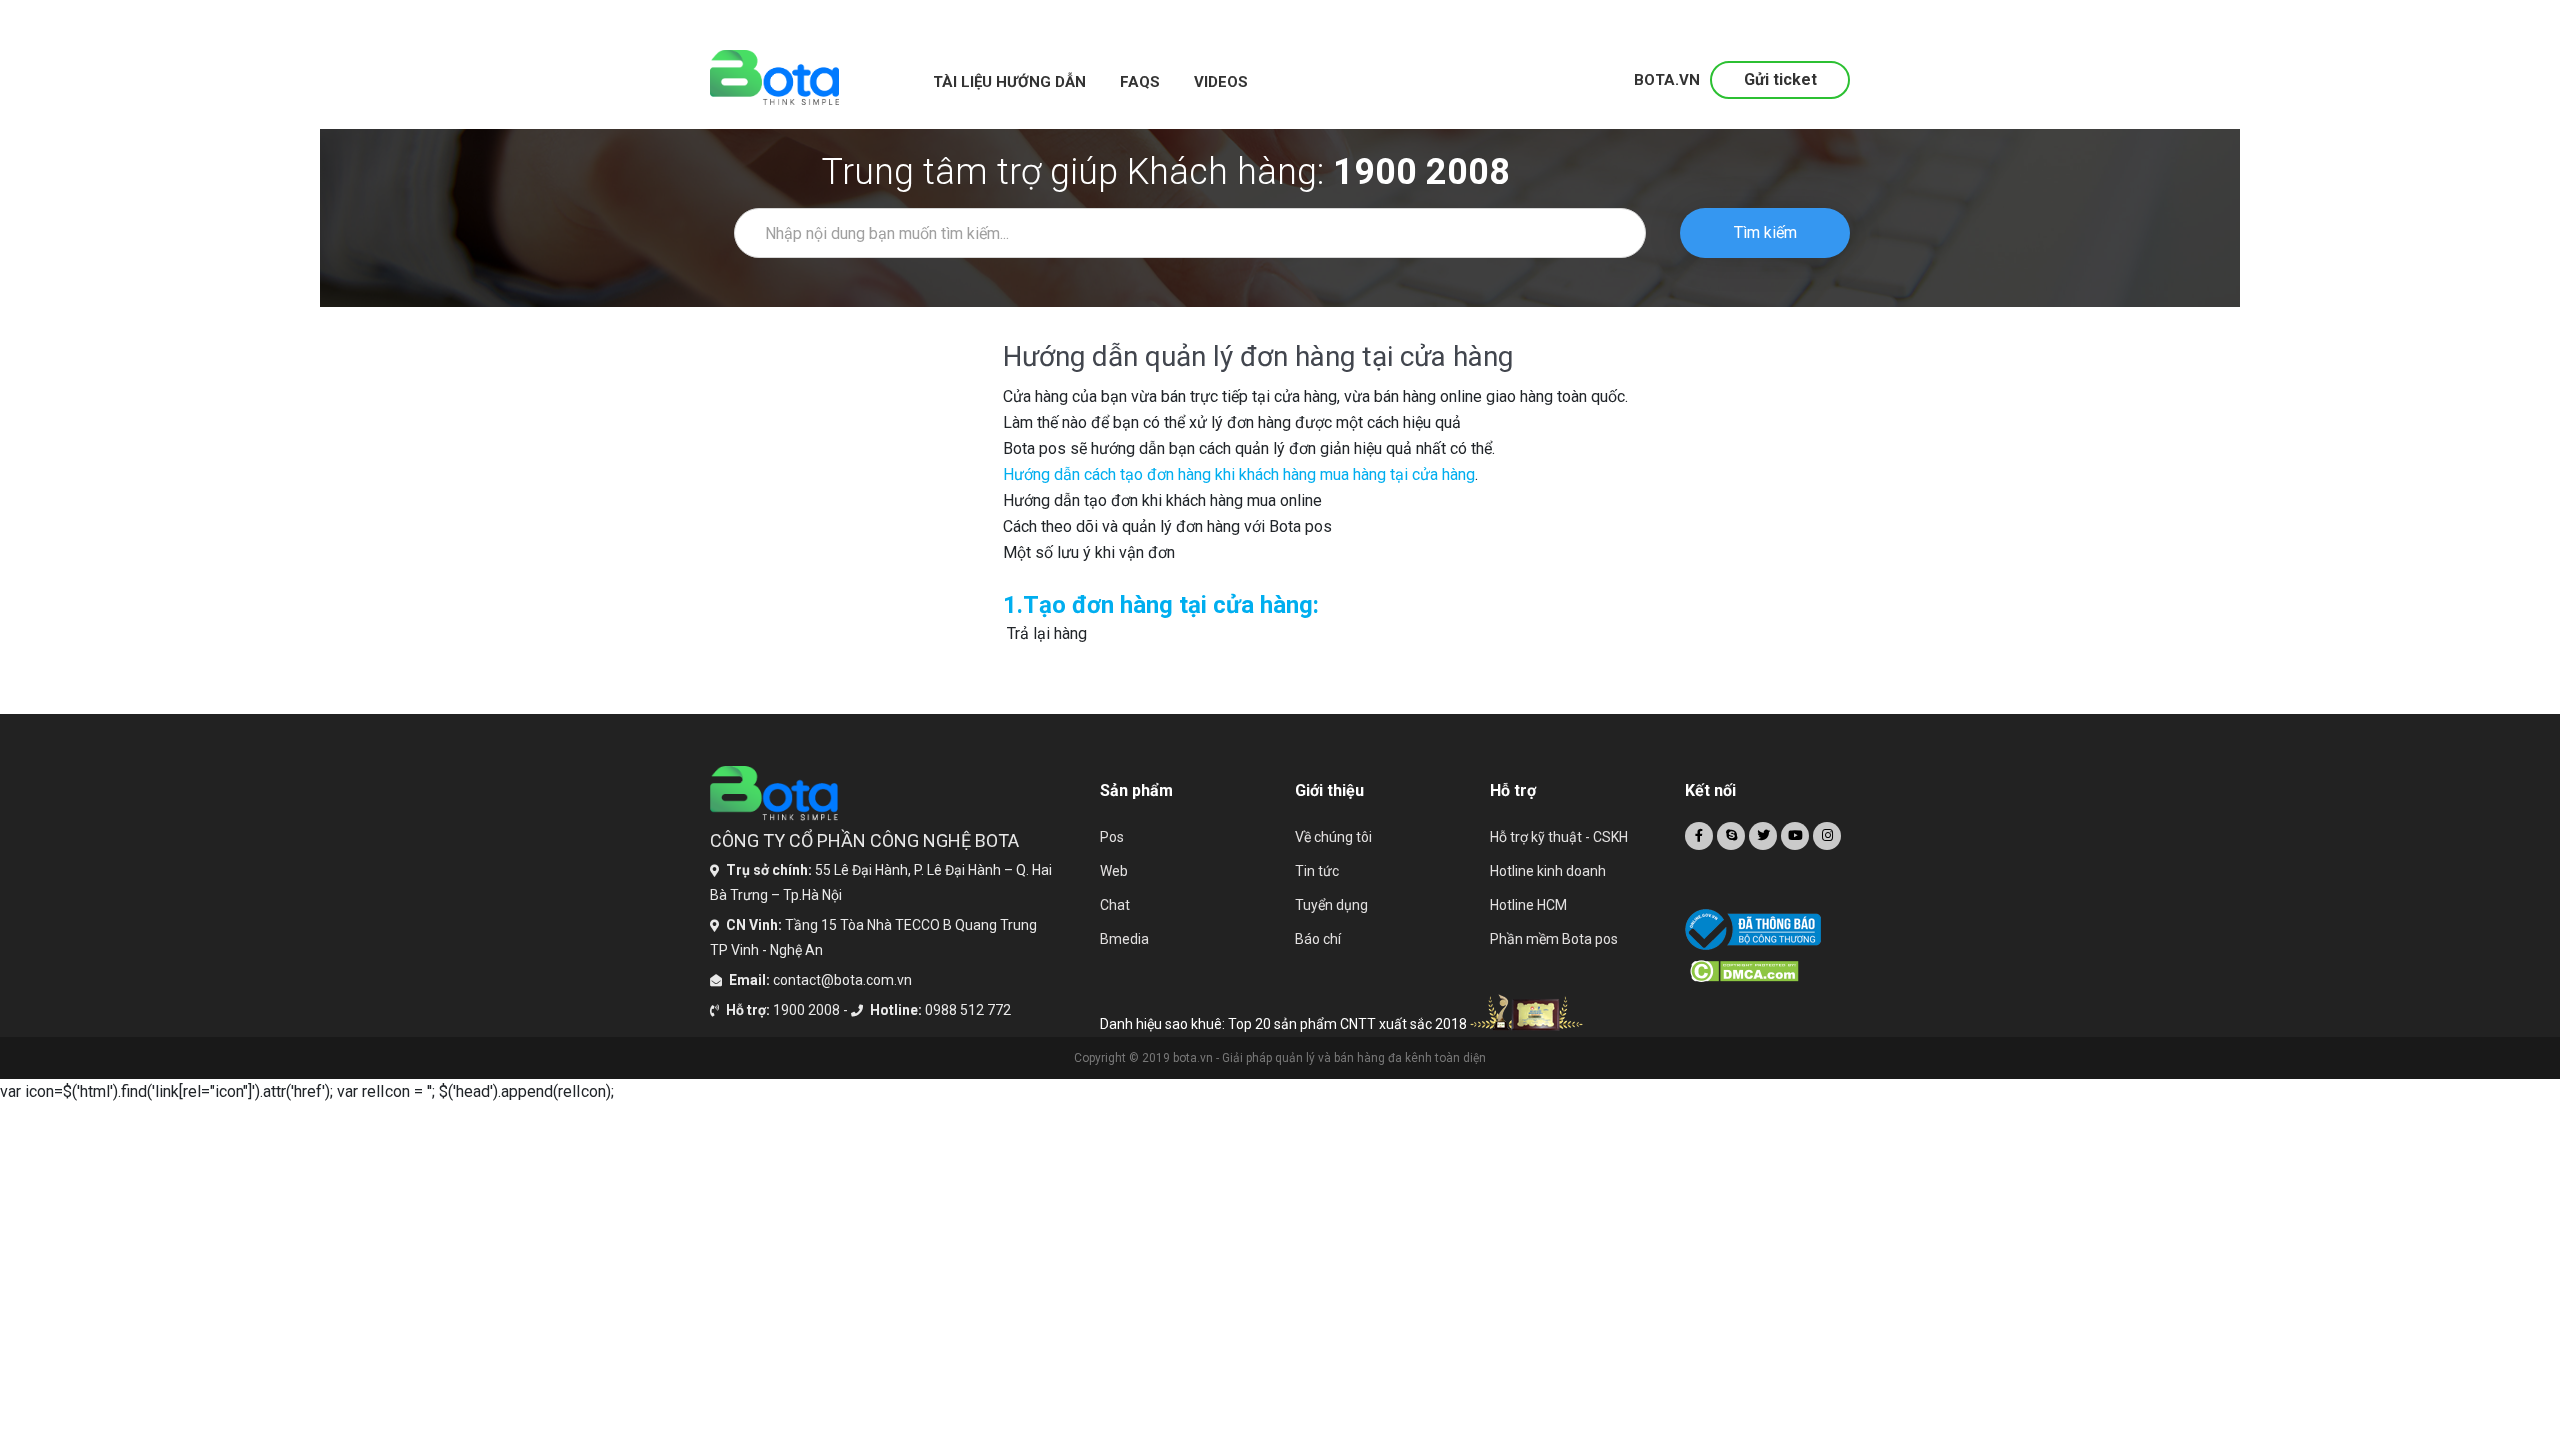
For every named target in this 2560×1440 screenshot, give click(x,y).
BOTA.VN (1667, 80)
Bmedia (1124, 939)
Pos (1112, 837)
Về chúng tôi (1333, 837)
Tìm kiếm (1765, 232)
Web (1114, 871)
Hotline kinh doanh (1548, 871)
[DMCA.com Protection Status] (1770, 971)
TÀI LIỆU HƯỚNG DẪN (1009, 82)
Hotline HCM (1528, 905)
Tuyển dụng (1331, 905)
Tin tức (1317, 871)
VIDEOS (1221, 82)
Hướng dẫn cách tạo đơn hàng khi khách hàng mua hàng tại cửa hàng (1239, 474)
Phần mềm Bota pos (1554, 939)
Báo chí (1318, 939)
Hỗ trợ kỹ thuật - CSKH (1559, 837)
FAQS (1140, 82)
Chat (1115, 905)
